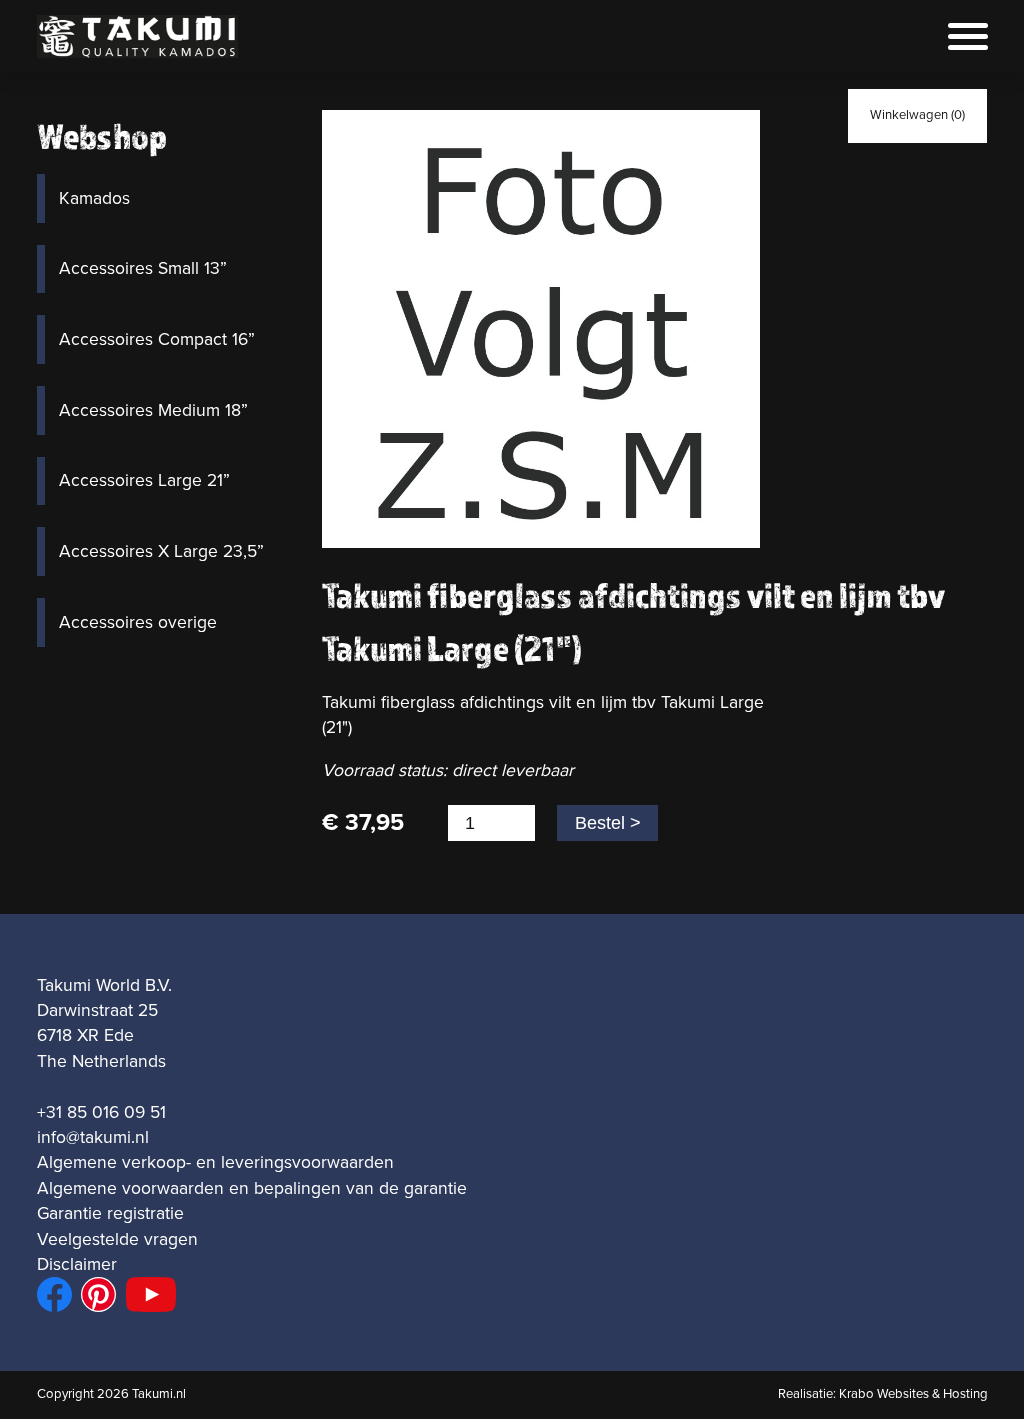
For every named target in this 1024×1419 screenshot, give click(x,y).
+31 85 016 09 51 (101, 1112)
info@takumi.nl (93, 1137)
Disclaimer (77, 1264)
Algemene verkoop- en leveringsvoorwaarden (215, 1162)
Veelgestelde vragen (117, 1239)
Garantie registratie (110, 1213)
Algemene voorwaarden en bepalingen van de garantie (252, 1188)
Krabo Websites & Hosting (913, 1394)
